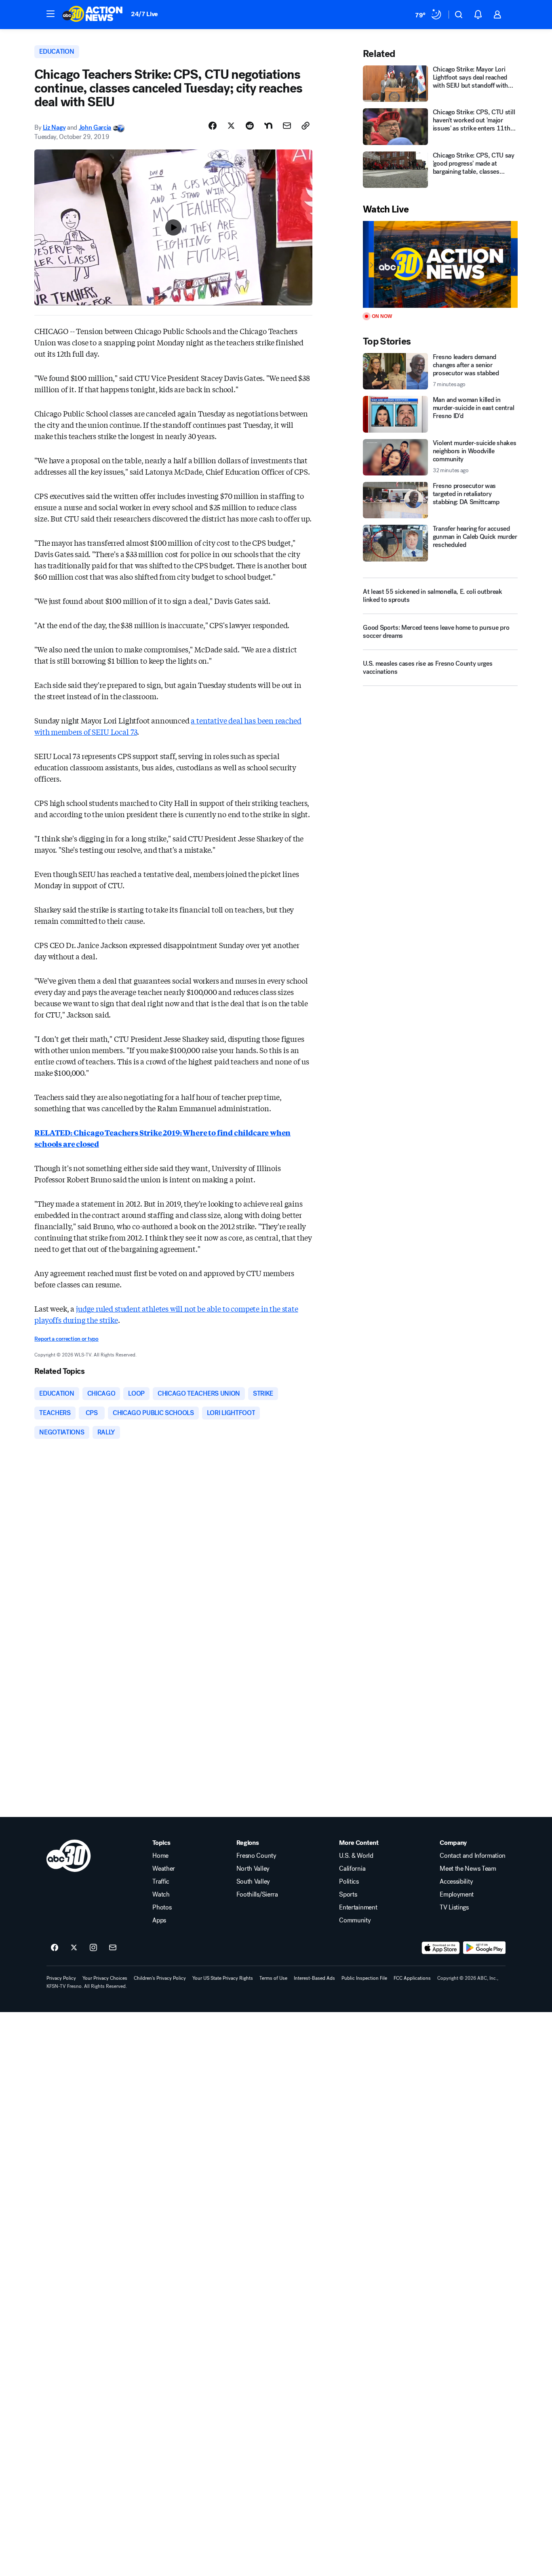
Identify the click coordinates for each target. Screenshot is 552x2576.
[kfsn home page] (69, 1856)
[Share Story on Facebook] (213, 126)
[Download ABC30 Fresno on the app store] (441, 1948)
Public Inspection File (364, 1978)
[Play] (440, 264)
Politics (349, 1882)
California (352, 1869)
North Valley (253, 1869)
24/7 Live (144, 14)
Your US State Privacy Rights (223, 1978)
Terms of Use (273, 1978)
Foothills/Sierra (257, 1895)
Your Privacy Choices (105, 1978)
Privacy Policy (61, 1978)
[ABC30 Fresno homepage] (93, 15)
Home (160, 1856)
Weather (164, 1869)
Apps (159, 1920)
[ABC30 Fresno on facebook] (55, 1948)
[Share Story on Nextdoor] (268, 126)
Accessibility (456, 1882)
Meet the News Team (468, 1869)
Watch (161, 1895)
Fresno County (256, 1856)
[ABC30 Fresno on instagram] (93, 1948)
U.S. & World (356, 1856)
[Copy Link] (305, 126)
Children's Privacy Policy (160, 1978)
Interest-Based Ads (314, 1978)
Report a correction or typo (66, 1339)
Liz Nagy (54, 127)
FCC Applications (412, 1978)
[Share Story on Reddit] (250, 126)
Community (355, 1920)
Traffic (161, 1882)
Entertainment (358, 1907)
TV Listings (454, 1907)
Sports (348, 1895)
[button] (51, 14)
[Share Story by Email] (287, 126)
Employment (457, 1895)
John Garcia (95, 127)
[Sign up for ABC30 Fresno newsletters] (113, 1948)
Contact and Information (473, 1856)
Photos (162, 1907)
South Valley (253, 1882)
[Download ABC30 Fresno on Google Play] (484, 1948)
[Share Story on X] (231, 126)
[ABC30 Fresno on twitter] (74, 1948)
